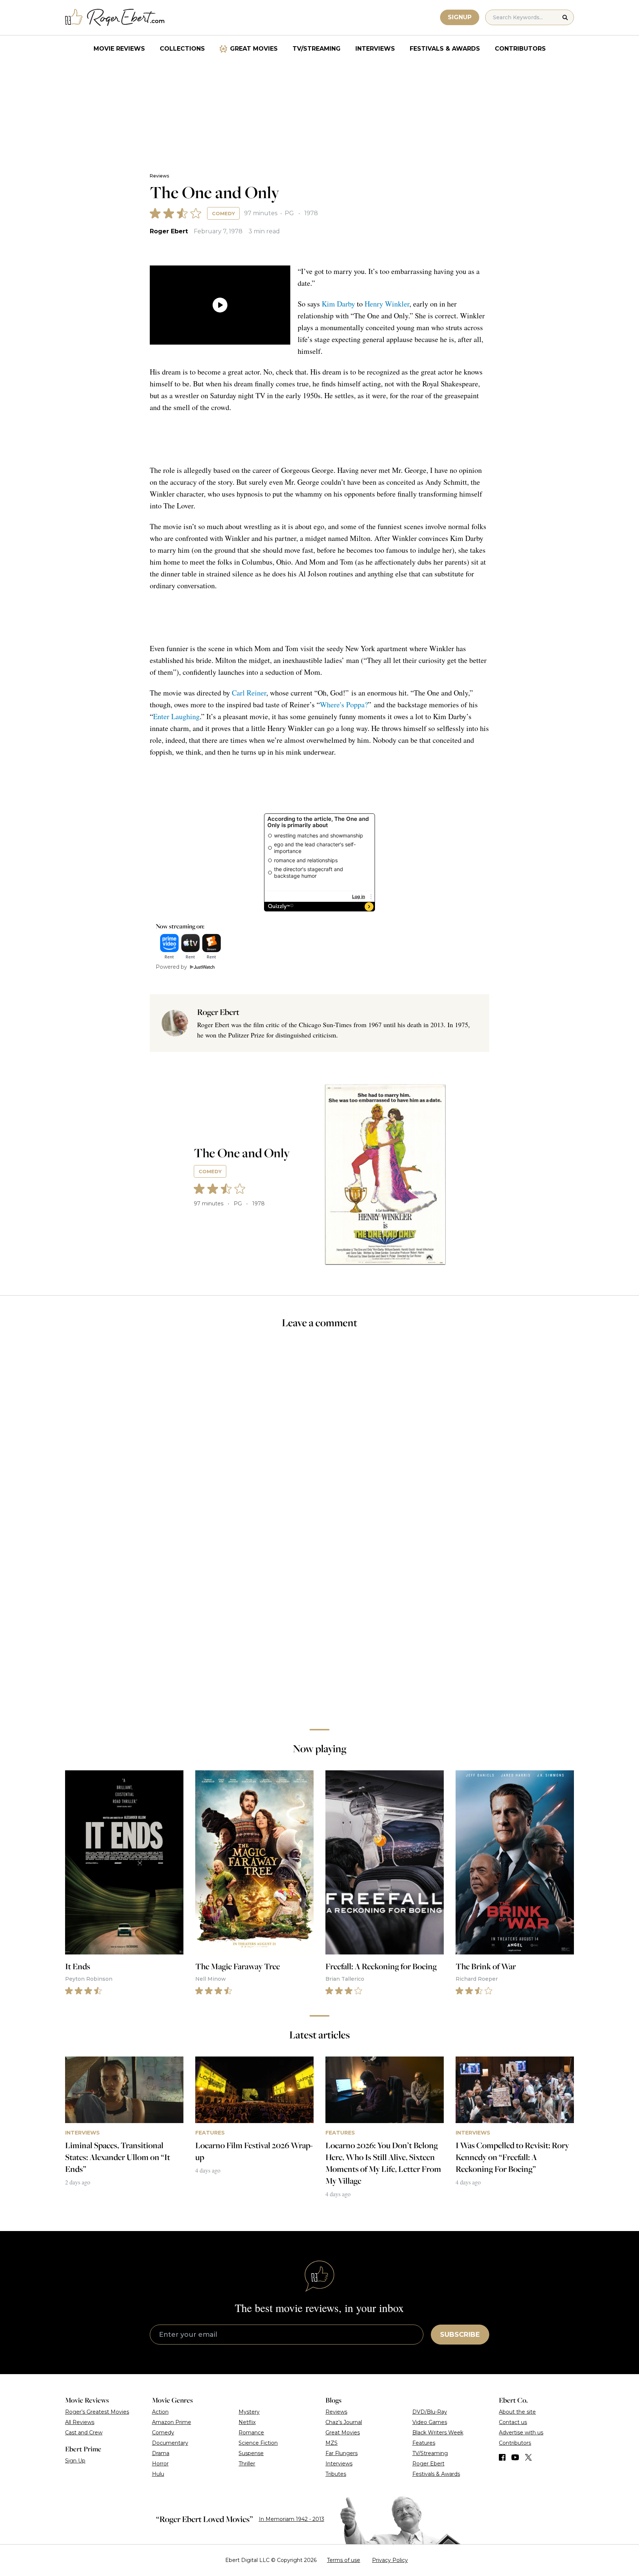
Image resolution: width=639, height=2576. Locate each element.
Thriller (247, 2464)
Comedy (223, 213)
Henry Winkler (387, 304)
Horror (160, 2464)
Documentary (170, 2443)
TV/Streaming (317, 49)
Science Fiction (258, 2443)
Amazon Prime (172, 2422)
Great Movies (254, 49)
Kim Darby (338, 304)
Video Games (430, 2422)
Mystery (249, 2412)
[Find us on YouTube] (515, 2457)
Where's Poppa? (344, 705)
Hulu (158, 2474)
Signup (460, 17)
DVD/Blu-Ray (430, 2412)
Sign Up (75, 2461)
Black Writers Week (438, 2433)
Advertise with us (521, 2433)
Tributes (336, 2474)
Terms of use (344, 2560)
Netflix (247, 2422)
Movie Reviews (119, 49)
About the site (517, 2412)
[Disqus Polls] (319, 1434)
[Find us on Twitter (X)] (528, 2457)
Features (424, 2443)
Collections (182, 49)
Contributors (520, 49)
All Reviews (80, 2422)
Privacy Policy (390, 2560)
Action (160, 2412)
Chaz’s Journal (344, 2422)
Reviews (159, 176)
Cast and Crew (84, 2433)
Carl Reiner (249, 693)
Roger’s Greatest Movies (97, 2412)
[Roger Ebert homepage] (115, 18)
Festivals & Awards (445, 49)
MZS (332, 2443)
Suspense (251, 2453)
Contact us (513, 2422)
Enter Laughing (176, 716)
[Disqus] (319, 1619)
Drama (161, 2453)
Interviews (375, 49)
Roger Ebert (169, 231)
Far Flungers (342, 2453)
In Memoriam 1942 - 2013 (292, 2519)
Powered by (171, 967)
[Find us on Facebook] (502, 2457)
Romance (251, 2433)
